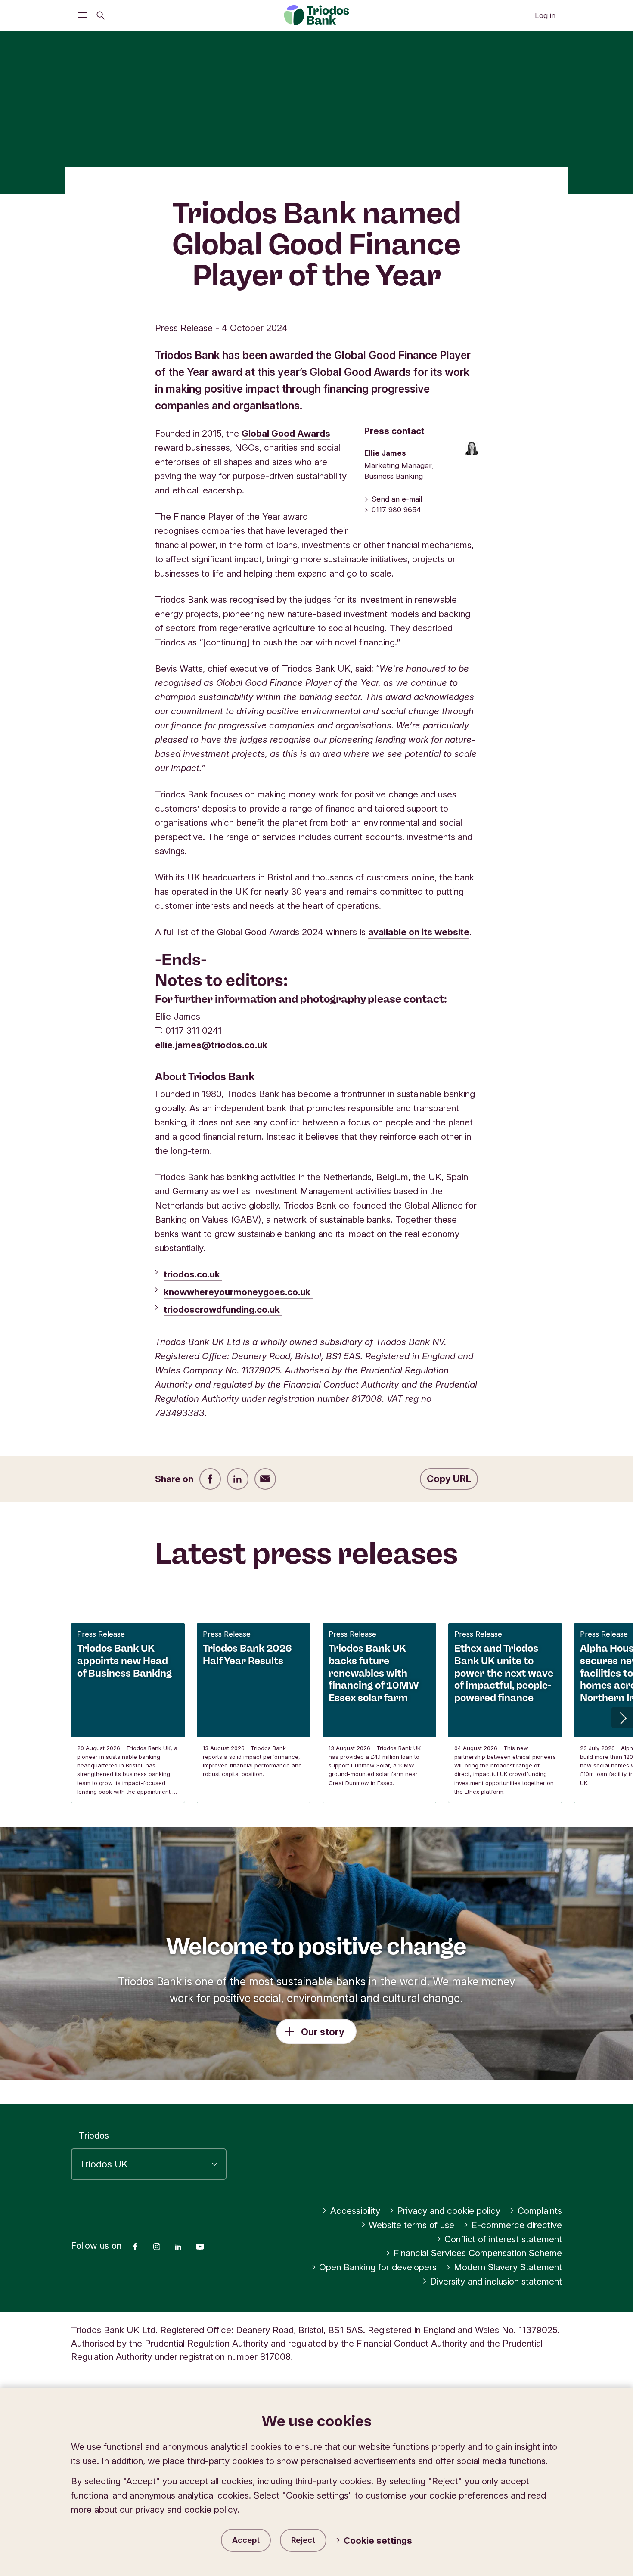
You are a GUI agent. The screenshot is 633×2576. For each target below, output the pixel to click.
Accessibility (355, 2211)
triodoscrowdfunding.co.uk (223, 1310)
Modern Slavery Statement (508, 2267)
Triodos (94, 2135)
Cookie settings (378, 2540)
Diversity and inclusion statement (496, 2281)
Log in (545, 15)
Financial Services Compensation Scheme (478, 2253)
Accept (246, 2540)
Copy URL (449, 1479)
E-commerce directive (517, 2225)
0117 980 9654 (396, 510)
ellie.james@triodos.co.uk (211, 1045)
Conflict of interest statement (503, 2239)
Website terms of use (411, 2225)
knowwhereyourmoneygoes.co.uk (238, 1292)
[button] (622, 1717)
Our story (323, 2032)
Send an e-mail (397, 499)
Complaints (540, 2211)
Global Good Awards (286, 433)
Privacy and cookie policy (449, 2211)
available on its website (419, 932)
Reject (303, 2540)
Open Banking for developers (378, 2267)
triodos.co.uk (193, 1274)
